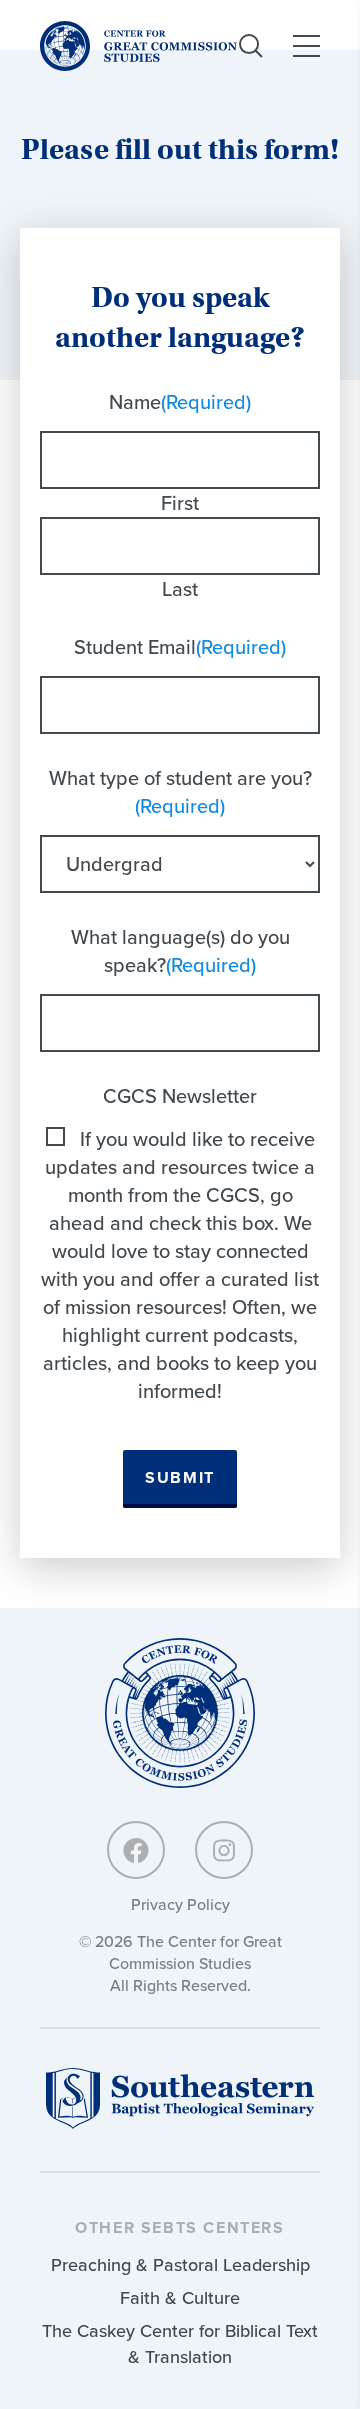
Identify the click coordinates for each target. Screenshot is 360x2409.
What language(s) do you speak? (180, 951)
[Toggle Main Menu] (306, 46)
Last (180, 589)
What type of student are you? (180, 792)
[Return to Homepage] (180, 1714)
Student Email (180, 647)
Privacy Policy (180, 1904)
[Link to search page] (251, 46)
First (180, 503)
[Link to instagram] (224, 1850)
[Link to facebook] (136, 1850)
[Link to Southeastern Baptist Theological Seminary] (180, 2123)
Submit (180, 1478)
